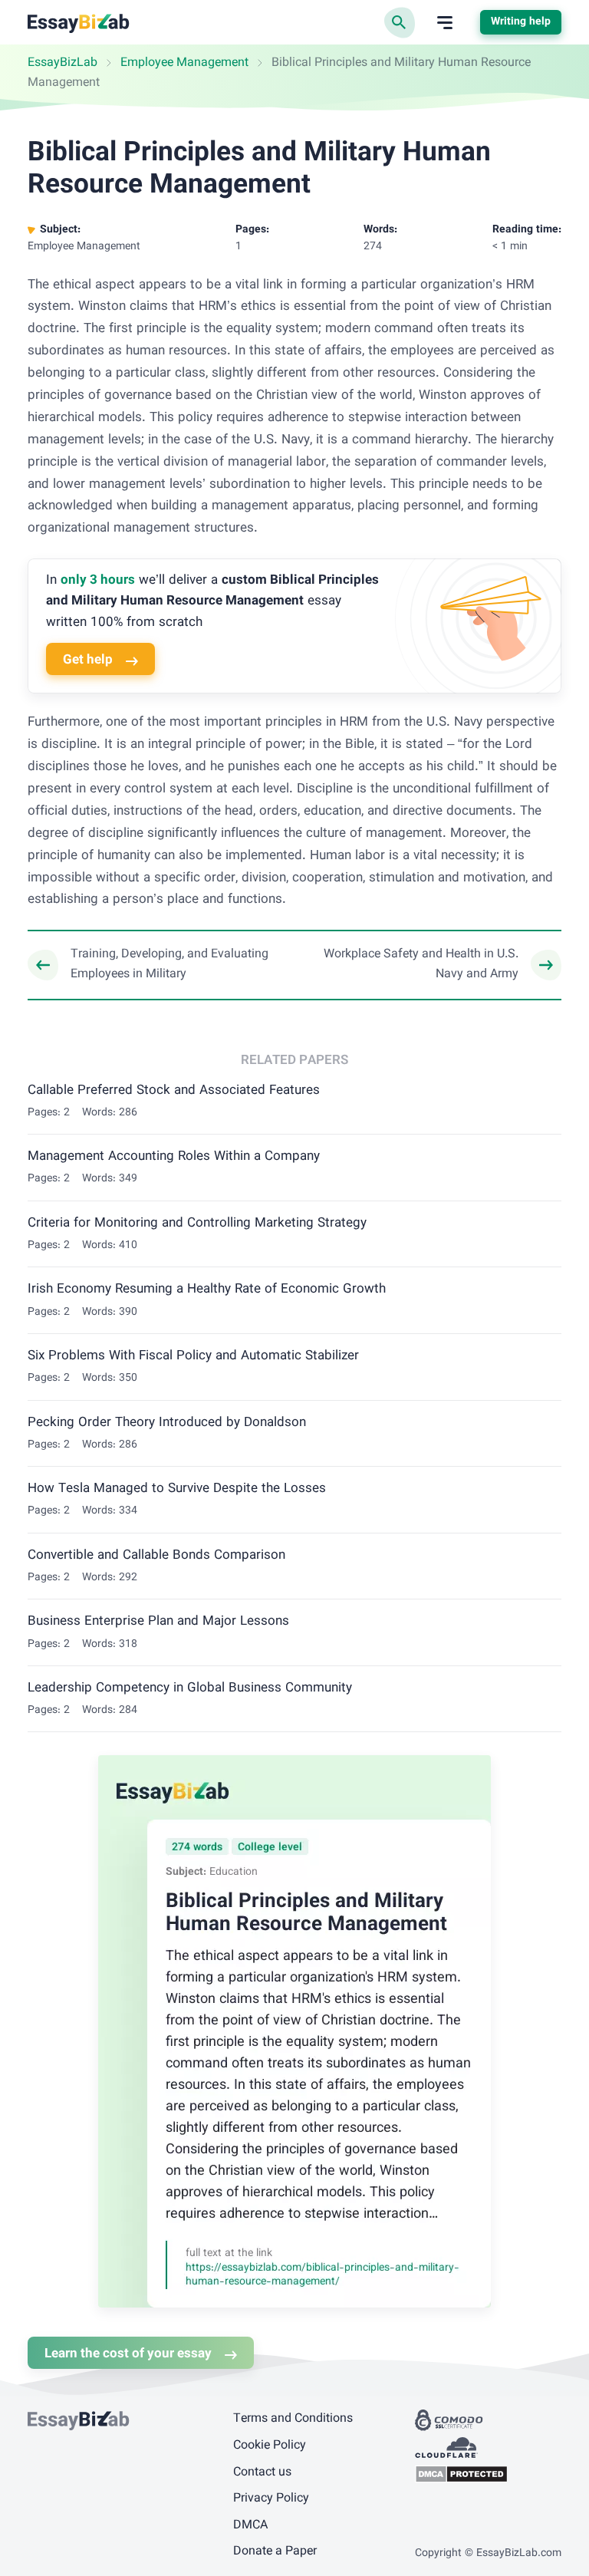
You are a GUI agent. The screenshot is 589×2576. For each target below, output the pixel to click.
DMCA (250, 2526)
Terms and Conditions (293, 2419)
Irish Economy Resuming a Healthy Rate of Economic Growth (207, 1290)
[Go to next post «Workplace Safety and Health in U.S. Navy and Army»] (437, 965)
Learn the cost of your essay (128, 2354)
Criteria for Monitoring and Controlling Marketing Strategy (197, 1224)
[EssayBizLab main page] (79, 23)
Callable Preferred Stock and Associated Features (174, 1091)
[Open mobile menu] (445, 23)
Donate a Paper (275, 2552)
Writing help (521, 22)
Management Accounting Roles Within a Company (174, 1157)
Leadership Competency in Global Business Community (190, 1688)
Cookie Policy (270, 2446)
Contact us (262, 2473)
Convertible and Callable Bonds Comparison (156, 1556)
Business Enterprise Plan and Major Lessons (158, 1622)
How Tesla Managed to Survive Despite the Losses (177, 1489)
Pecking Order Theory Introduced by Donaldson (167, 1423)
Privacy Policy (271, 2499)
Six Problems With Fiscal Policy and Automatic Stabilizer (193, 1356)
